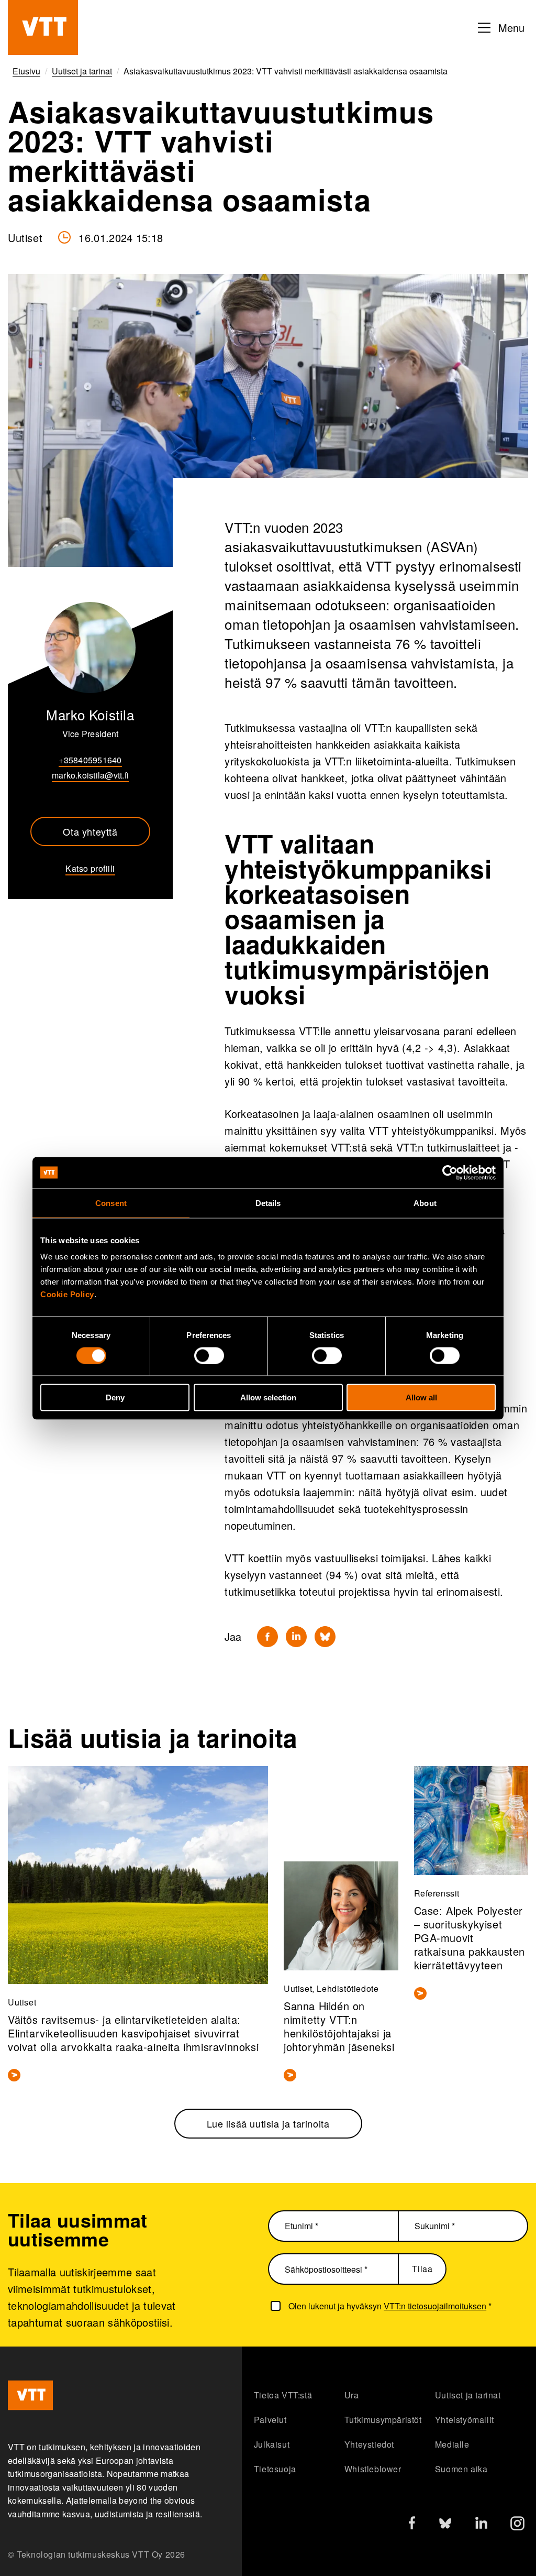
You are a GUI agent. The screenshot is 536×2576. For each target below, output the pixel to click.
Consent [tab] (111, 1203)
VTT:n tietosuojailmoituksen (435, 2306)
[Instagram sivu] (517, 2526)
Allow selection (268, 1397)
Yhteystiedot (369, 2444)
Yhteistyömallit (465, 2420)
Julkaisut (272, 2444)
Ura (352, 2395)
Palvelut (270, 2420)
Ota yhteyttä (90, 831)
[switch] (209, 1355)
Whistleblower (373, 2469)
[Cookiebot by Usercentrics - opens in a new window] (450, 1172)
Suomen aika (461, 2469)
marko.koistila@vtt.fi (90, 775)
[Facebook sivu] (412, 2525)
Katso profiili (90, 868)
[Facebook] (267, 1637)
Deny (115, 1397)
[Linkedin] (296, 1637)
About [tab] (425, 1203)
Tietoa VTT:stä (283, 2395)
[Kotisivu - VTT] (43, 28)
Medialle (452, 2444)
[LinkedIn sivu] (481, 2524)
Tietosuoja (275, 2469)
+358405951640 (90, 760)
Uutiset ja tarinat (468, 2395)
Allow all (421, 1397)
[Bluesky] (325, 1637)
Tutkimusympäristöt (383, 2420)
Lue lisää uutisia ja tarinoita (268, 2123)
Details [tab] (268, 1203)
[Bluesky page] (445, 2526)
